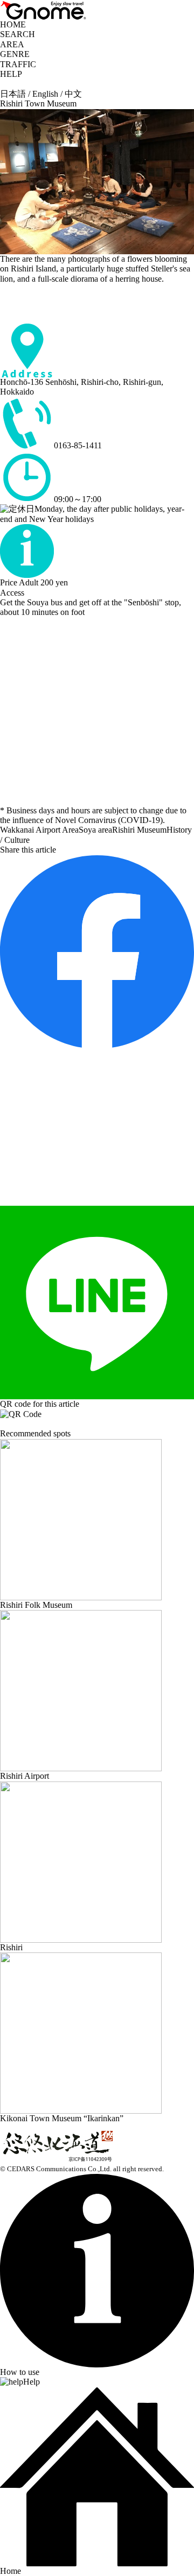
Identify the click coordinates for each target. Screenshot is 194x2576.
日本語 (13, 94)
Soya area (95, 830)
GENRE (15, 54)
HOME (13, 24)
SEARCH (18, 34)
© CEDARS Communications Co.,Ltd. (56, 2169)
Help (32, 2382)
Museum (152, 830)
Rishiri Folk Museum (36, 1605)
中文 (73, 94)
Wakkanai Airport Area (39, 830)
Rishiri (123, 830)
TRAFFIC (18, 64)
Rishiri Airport (25, 1776)
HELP (11, 74)
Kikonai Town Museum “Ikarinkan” (62, 2118)
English (45, 94)
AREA (12, 44)
